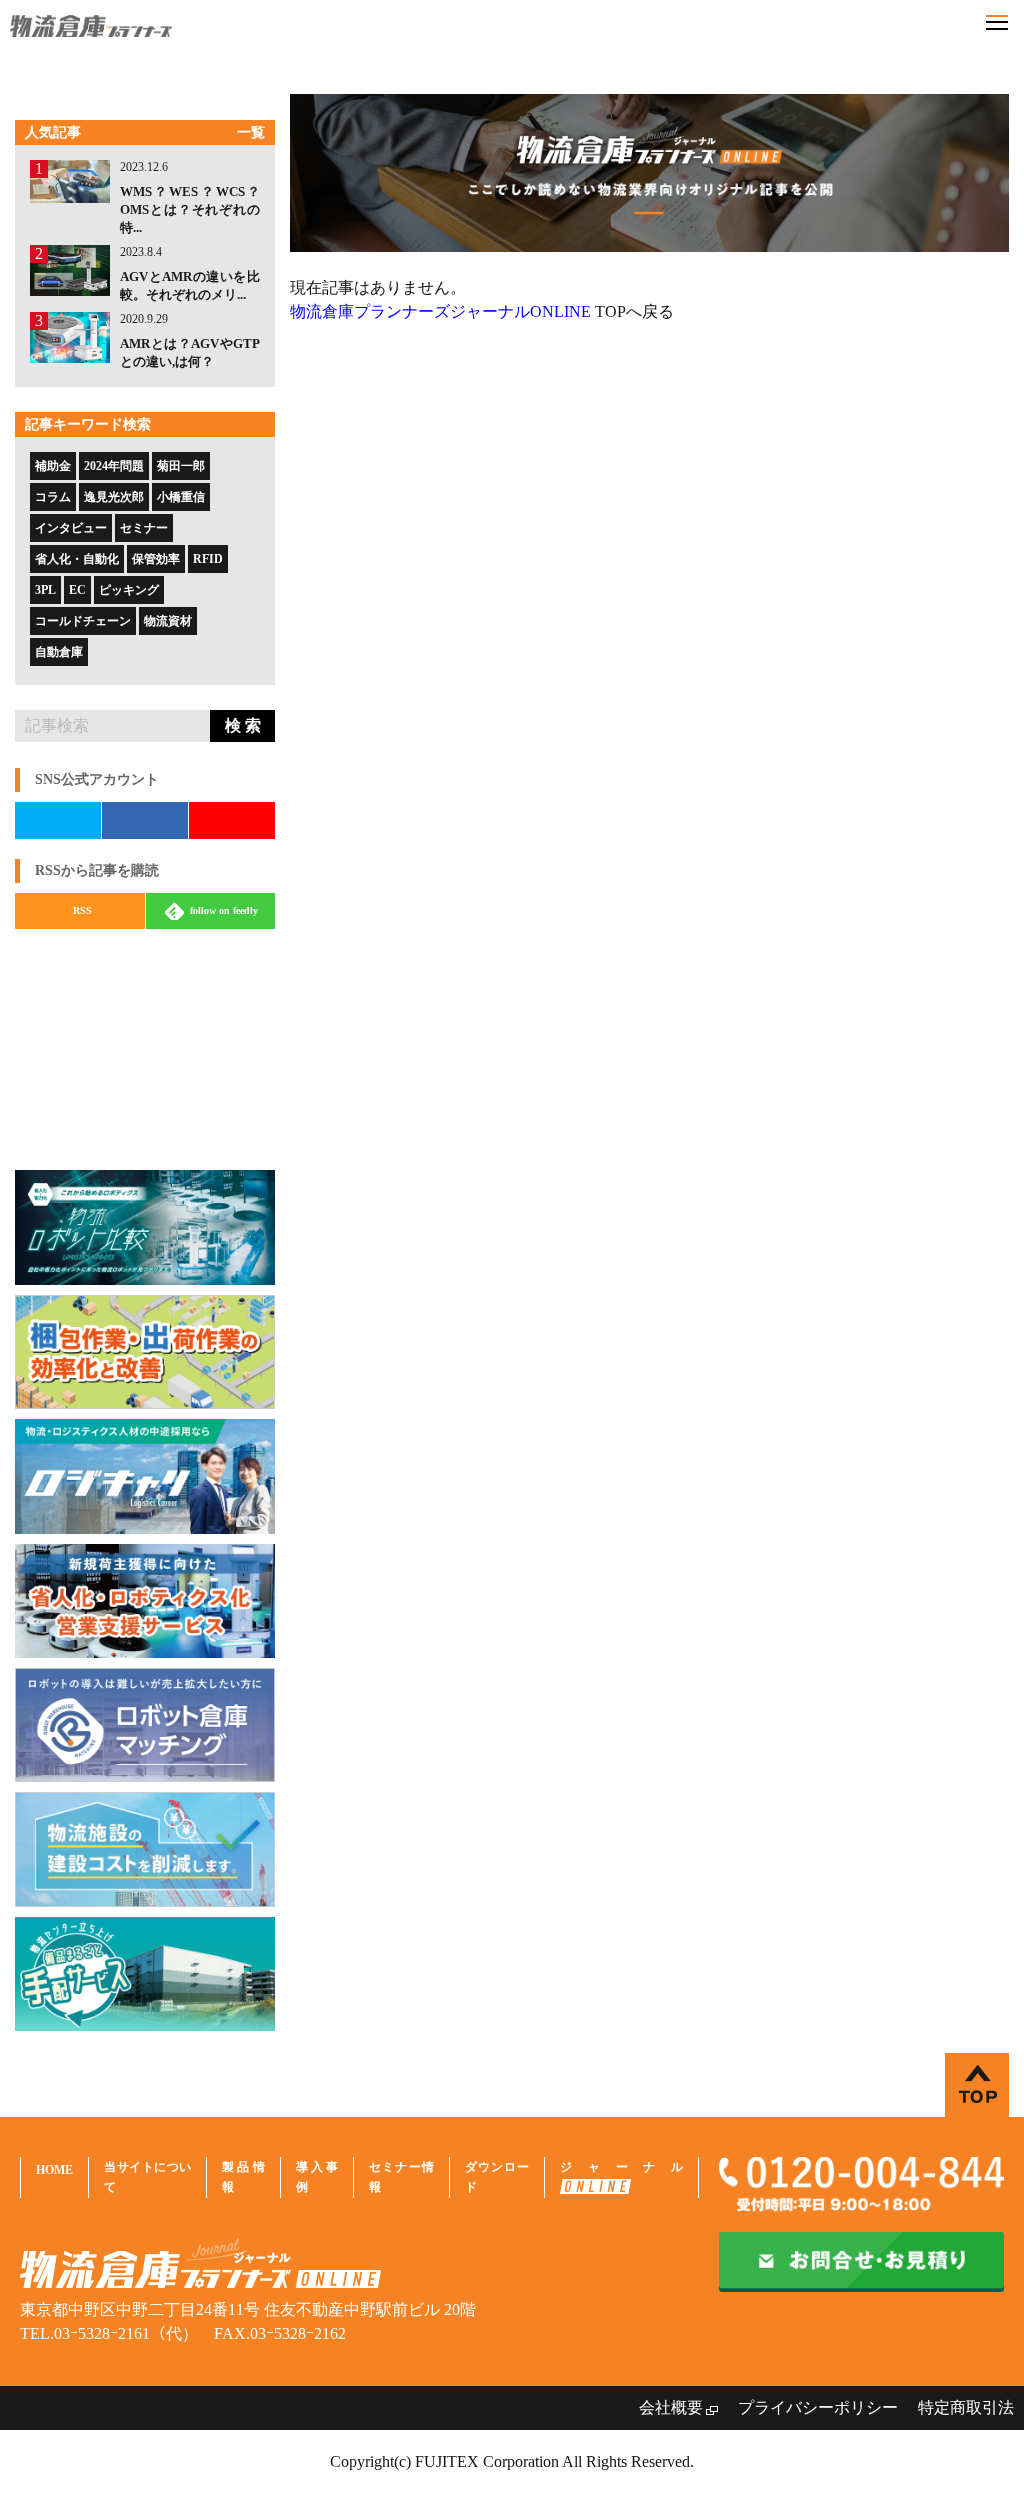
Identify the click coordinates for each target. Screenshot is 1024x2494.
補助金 (53, 466)
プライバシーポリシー (818, 2407)
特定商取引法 (966, 2407)
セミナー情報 (401, 2177)
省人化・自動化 (77, 559)
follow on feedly (222, 910)
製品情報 (243, 2177)
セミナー (144, 528)
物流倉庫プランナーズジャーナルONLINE (440, 311)
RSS (82, 910)
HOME (54, 2170)
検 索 (243, 725)
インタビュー (71, 528)
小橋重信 (181, 497)
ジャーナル (621, 2167)
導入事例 (317, 2177)
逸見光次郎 (114, 497)
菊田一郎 (181, 466)
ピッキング (129, 590)
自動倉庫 (59, 652)
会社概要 (671, 2407)
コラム (53, 497)
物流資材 (168, 621)
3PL (45, 590)
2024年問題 (114, 466)
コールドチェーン (83, 621)
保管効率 (156, 559)
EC (77, 590)
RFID (208, 559)
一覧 (251, 132)
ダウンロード (497, 2177)
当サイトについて (147, 2177)
